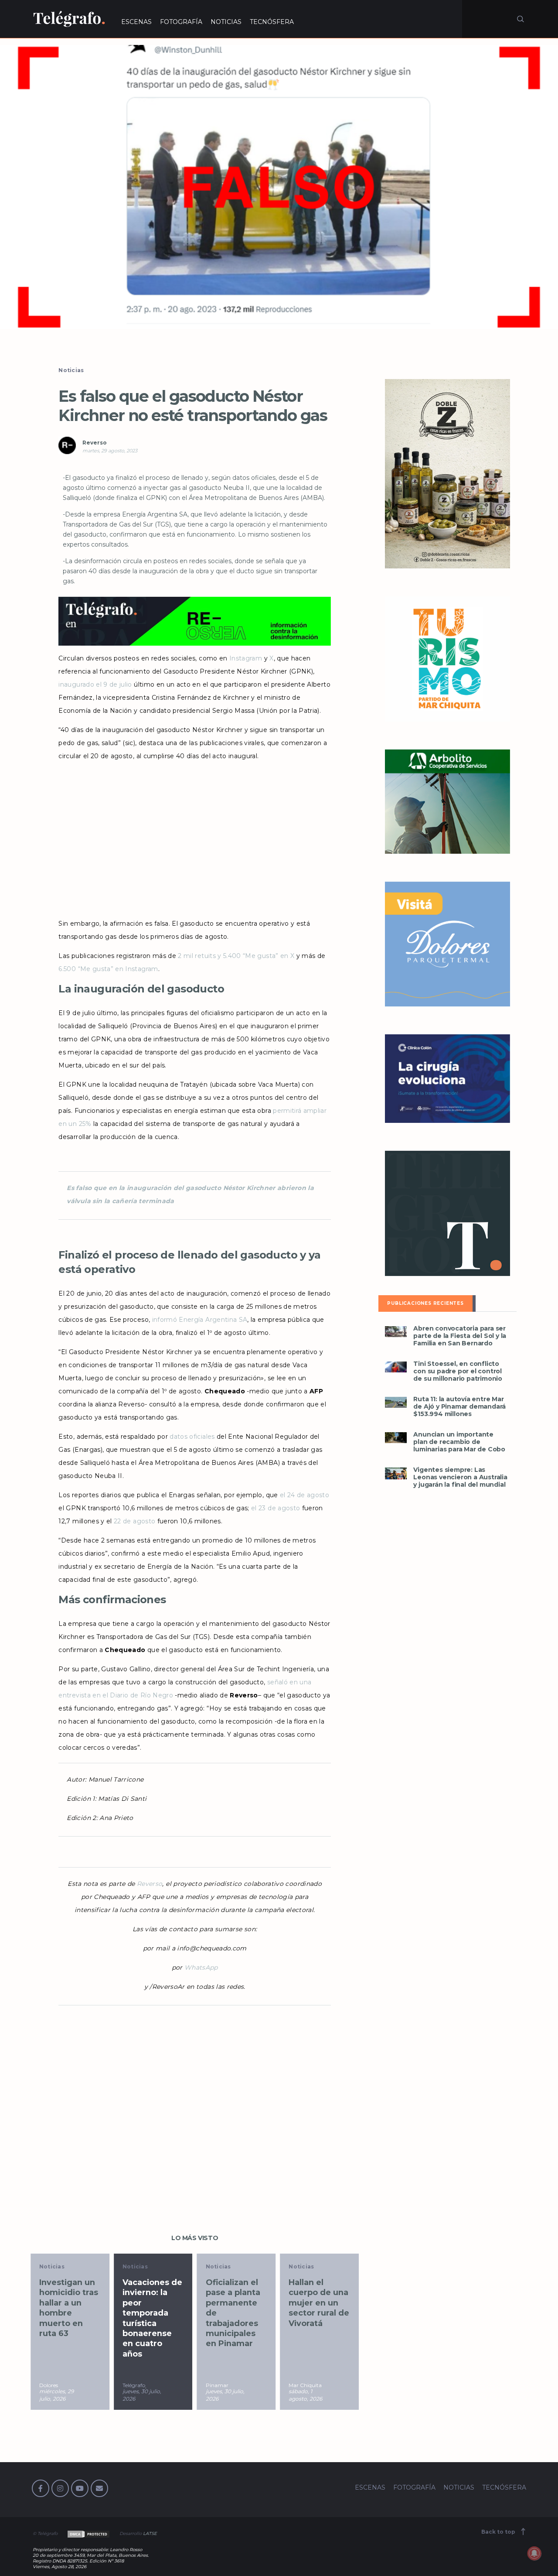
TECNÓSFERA (272, 22)
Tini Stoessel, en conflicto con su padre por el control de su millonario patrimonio (458, 1371)
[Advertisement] (194, 837)
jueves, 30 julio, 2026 (142, 2395)
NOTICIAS (226, 22)
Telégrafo (134, 2385)
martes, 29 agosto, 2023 (110, 451)
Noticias (71, 370)
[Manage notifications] (534, 2553)
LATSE (150, 2533)
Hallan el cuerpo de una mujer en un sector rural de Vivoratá (319, 2303)
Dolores (49, 2385)
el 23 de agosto (276, 1508)
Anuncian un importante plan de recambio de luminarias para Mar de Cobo (459, 1442)
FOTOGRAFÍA (181, 22)
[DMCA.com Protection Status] (88, 2533)
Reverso (95, 443)
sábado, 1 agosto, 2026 (305, 2395)
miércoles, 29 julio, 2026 (56, 2395)
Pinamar (217, 2385)
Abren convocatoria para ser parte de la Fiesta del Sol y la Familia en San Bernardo (460, 1336)
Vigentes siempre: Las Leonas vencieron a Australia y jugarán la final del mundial (460, 1477)
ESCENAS (136, 22)
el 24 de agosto (305, 1495)
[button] (279, 187)
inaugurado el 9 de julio (95, 684)
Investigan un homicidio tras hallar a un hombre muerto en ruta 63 (69, 2308)
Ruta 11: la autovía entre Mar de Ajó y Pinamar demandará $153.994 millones (459, 1407)
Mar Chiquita (305, 2385)
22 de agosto (134, 1521)
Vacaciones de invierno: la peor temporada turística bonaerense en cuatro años (152, 2318)
